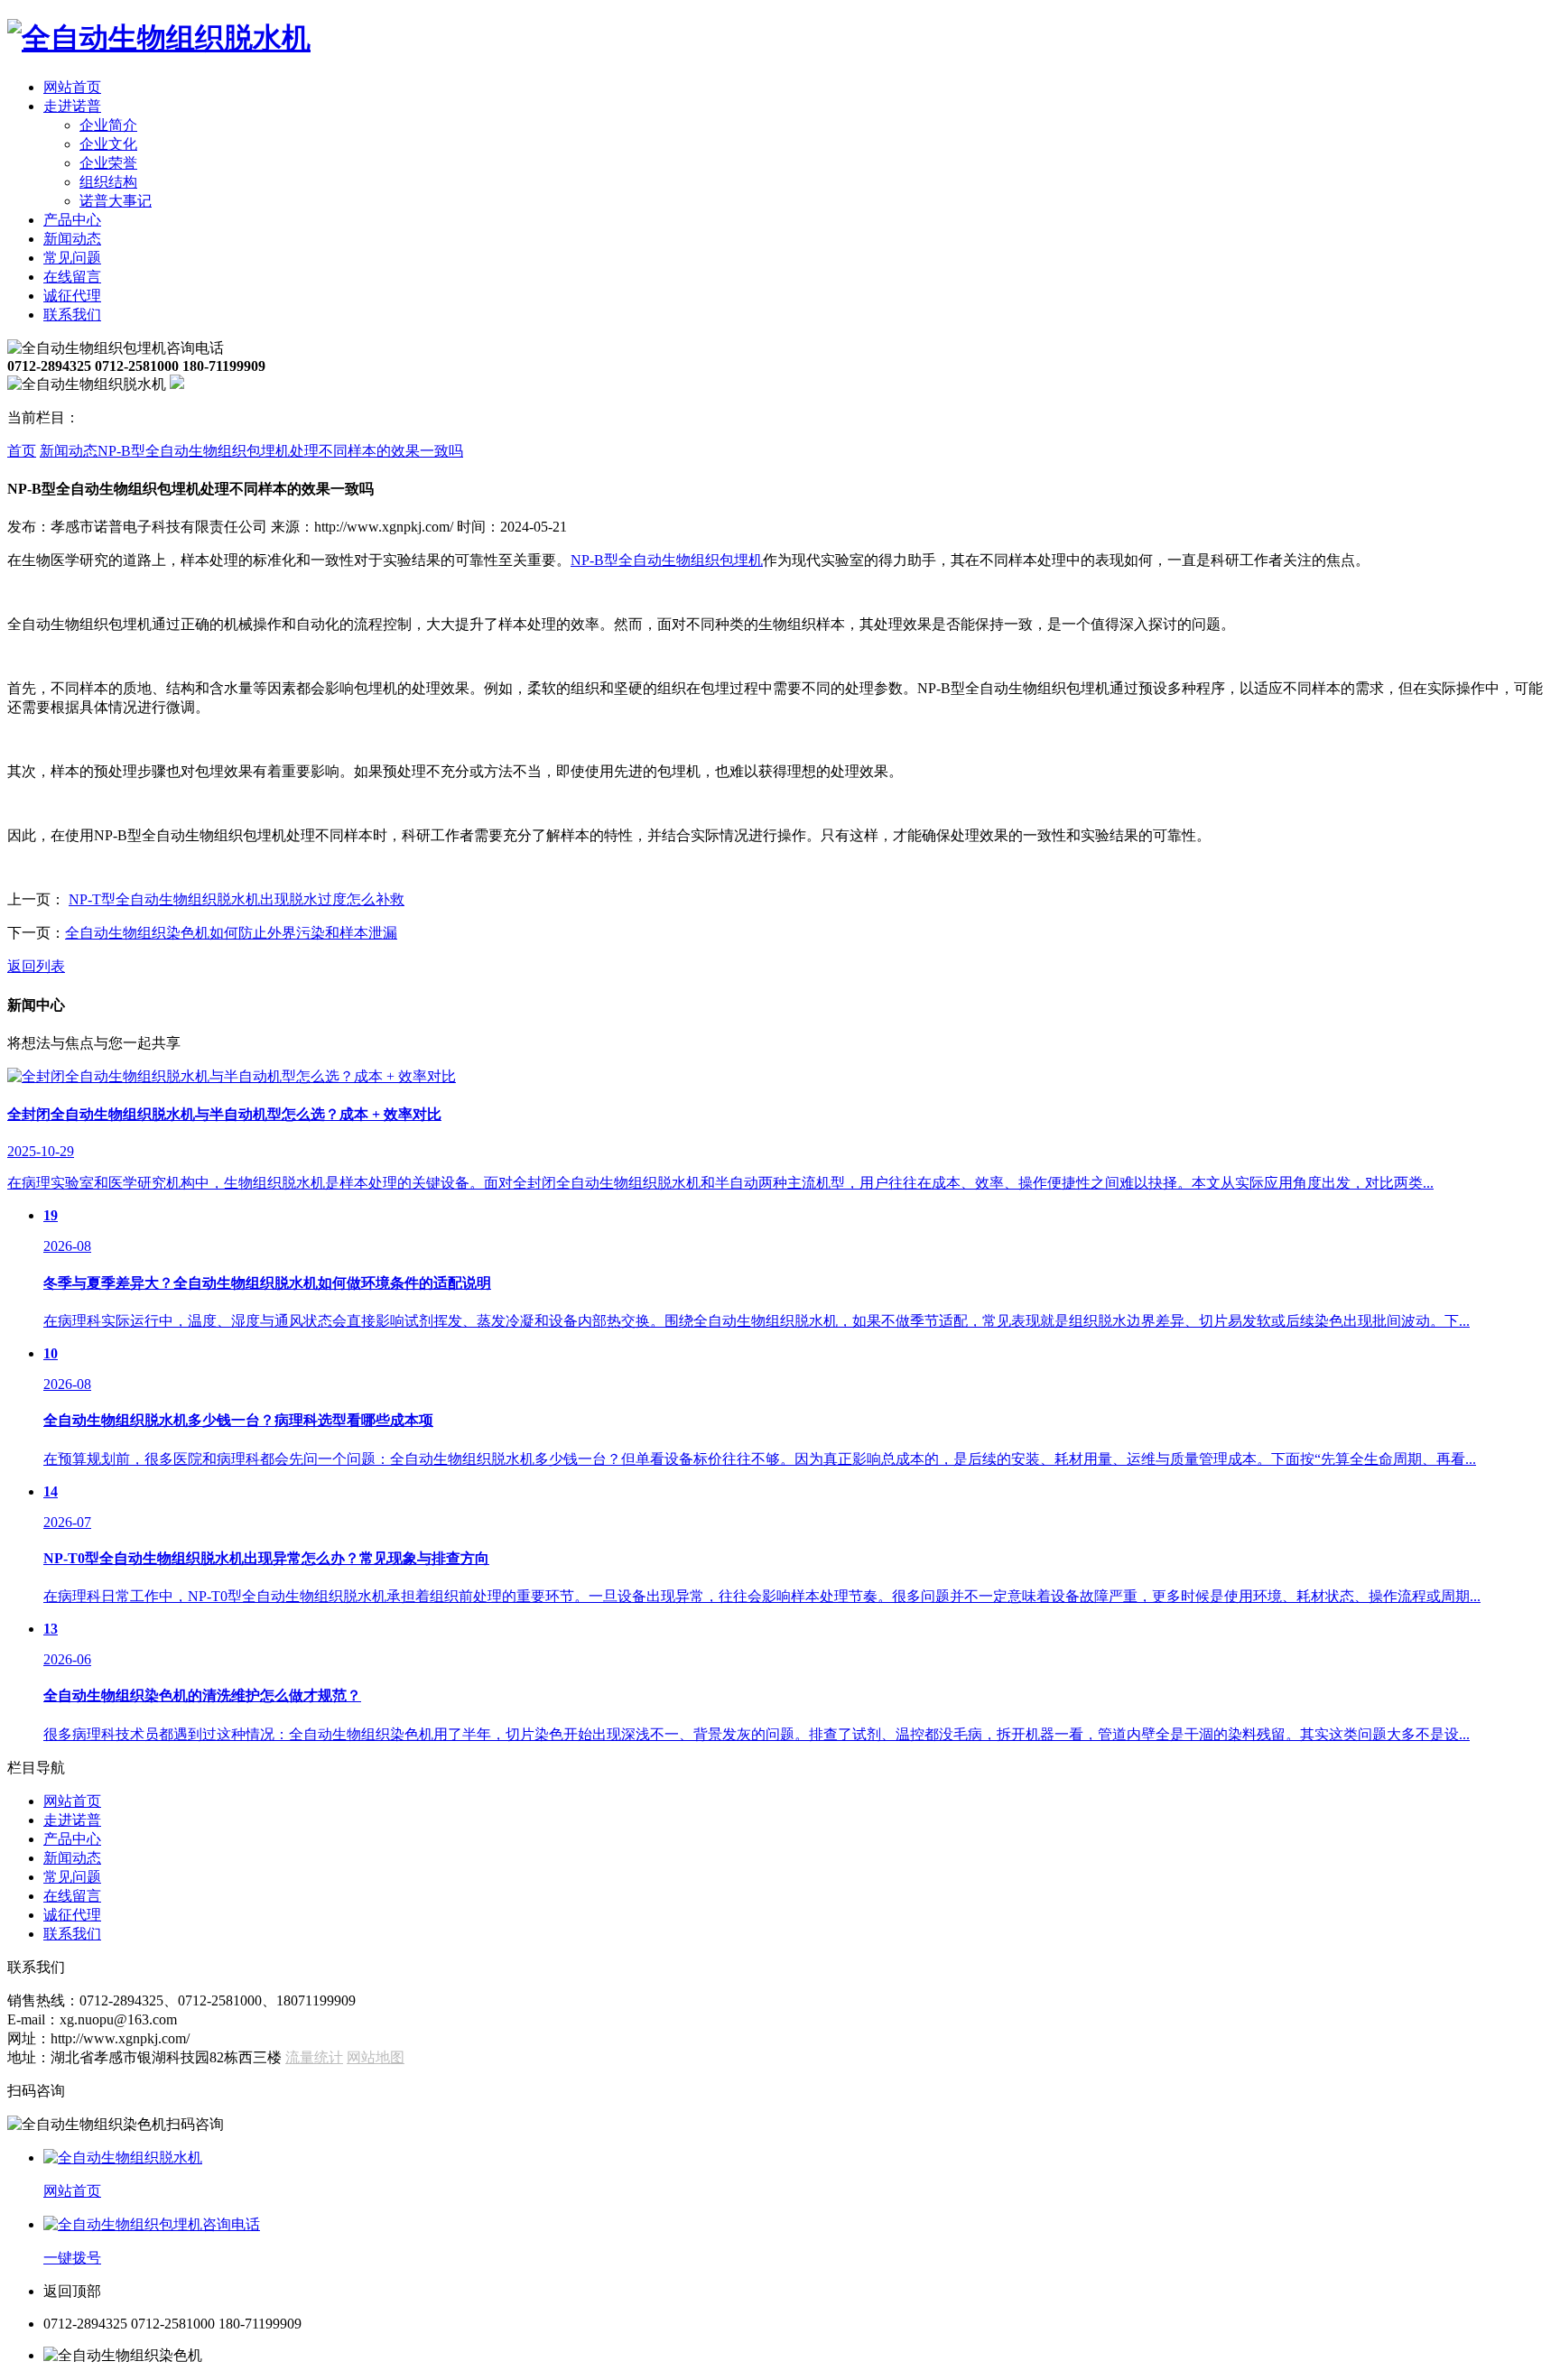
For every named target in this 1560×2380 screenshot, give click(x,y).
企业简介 (108, 125)
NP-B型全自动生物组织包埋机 (667, 560)
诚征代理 (72, 296)
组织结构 (108, 182)
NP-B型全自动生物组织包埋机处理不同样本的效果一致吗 (280, 451)
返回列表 (36, 966)
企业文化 (108, 144)
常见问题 (72, 258)
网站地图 (376, 2057)
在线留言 (72, 277)
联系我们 (72, 315)
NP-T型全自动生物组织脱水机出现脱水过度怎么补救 (237, 899)
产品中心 (72, 220)
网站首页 (72, 87)
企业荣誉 (108, 163)
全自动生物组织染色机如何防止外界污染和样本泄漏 (231, 933)
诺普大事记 (116, 201)
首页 (22, 451)
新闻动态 (72, 239)
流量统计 (314, 2057)
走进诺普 (72, 106)
